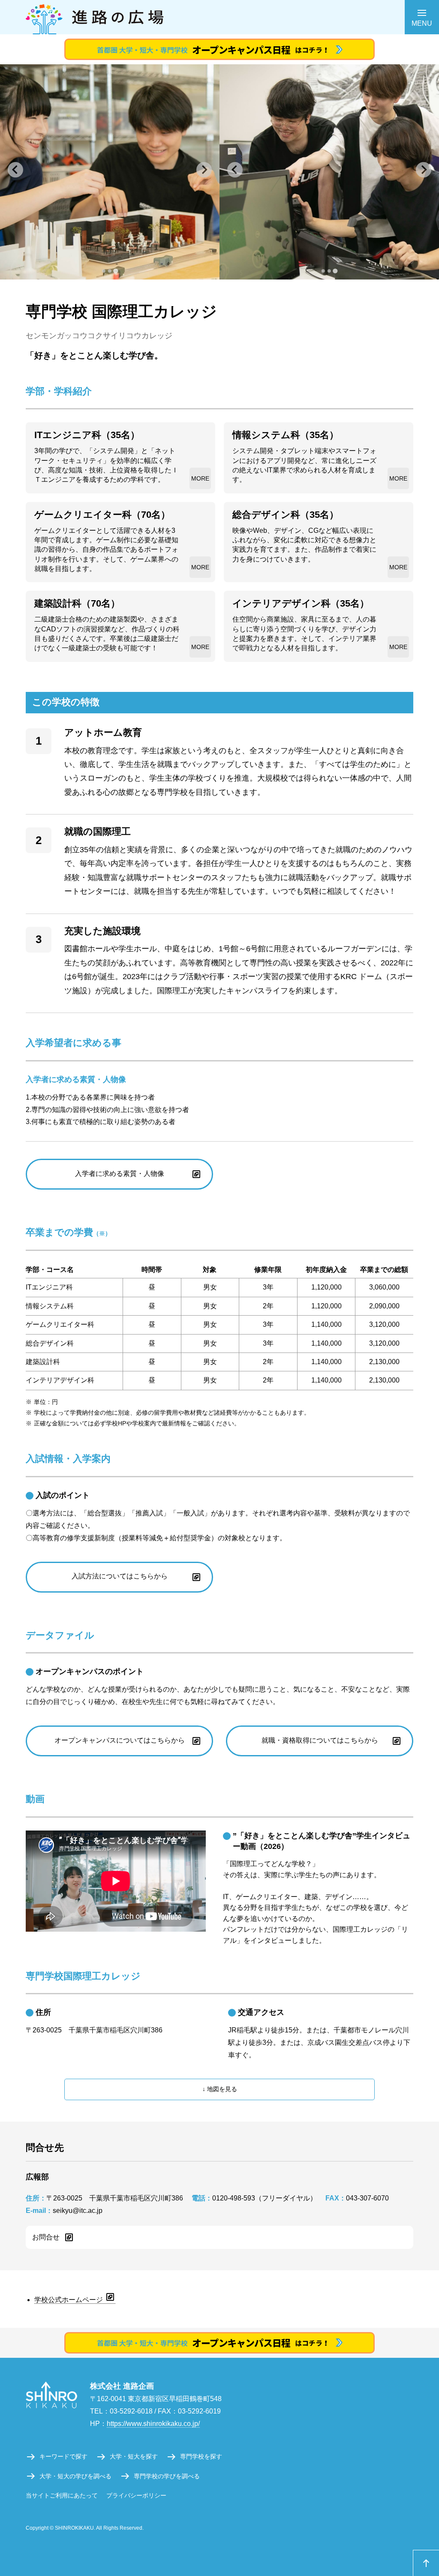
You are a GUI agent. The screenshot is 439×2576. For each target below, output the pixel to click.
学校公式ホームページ (69, 2300)
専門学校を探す (201, 2456)
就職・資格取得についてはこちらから (320, 1740)
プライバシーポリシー (136, 2495)
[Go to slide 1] (104, 271)
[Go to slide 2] (110, 271)
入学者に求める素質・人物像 (120, 1174)
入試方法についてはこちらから (120, 1576)
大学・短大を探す (134, 2456)
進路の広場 (219, 17)
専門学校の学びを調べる (167, 2476)
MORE (200, 478)
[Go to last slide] (15, 170)
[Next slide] (204, 170)
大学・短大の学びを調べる (75, 2476)
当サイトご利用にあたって (62, 2495)
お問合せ (46, 2237)
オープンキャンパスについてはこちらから (120, 1740)
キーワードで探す (63, 2456)
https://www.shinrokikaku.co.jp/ (153, 2424)
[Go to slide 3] (116, 271)
